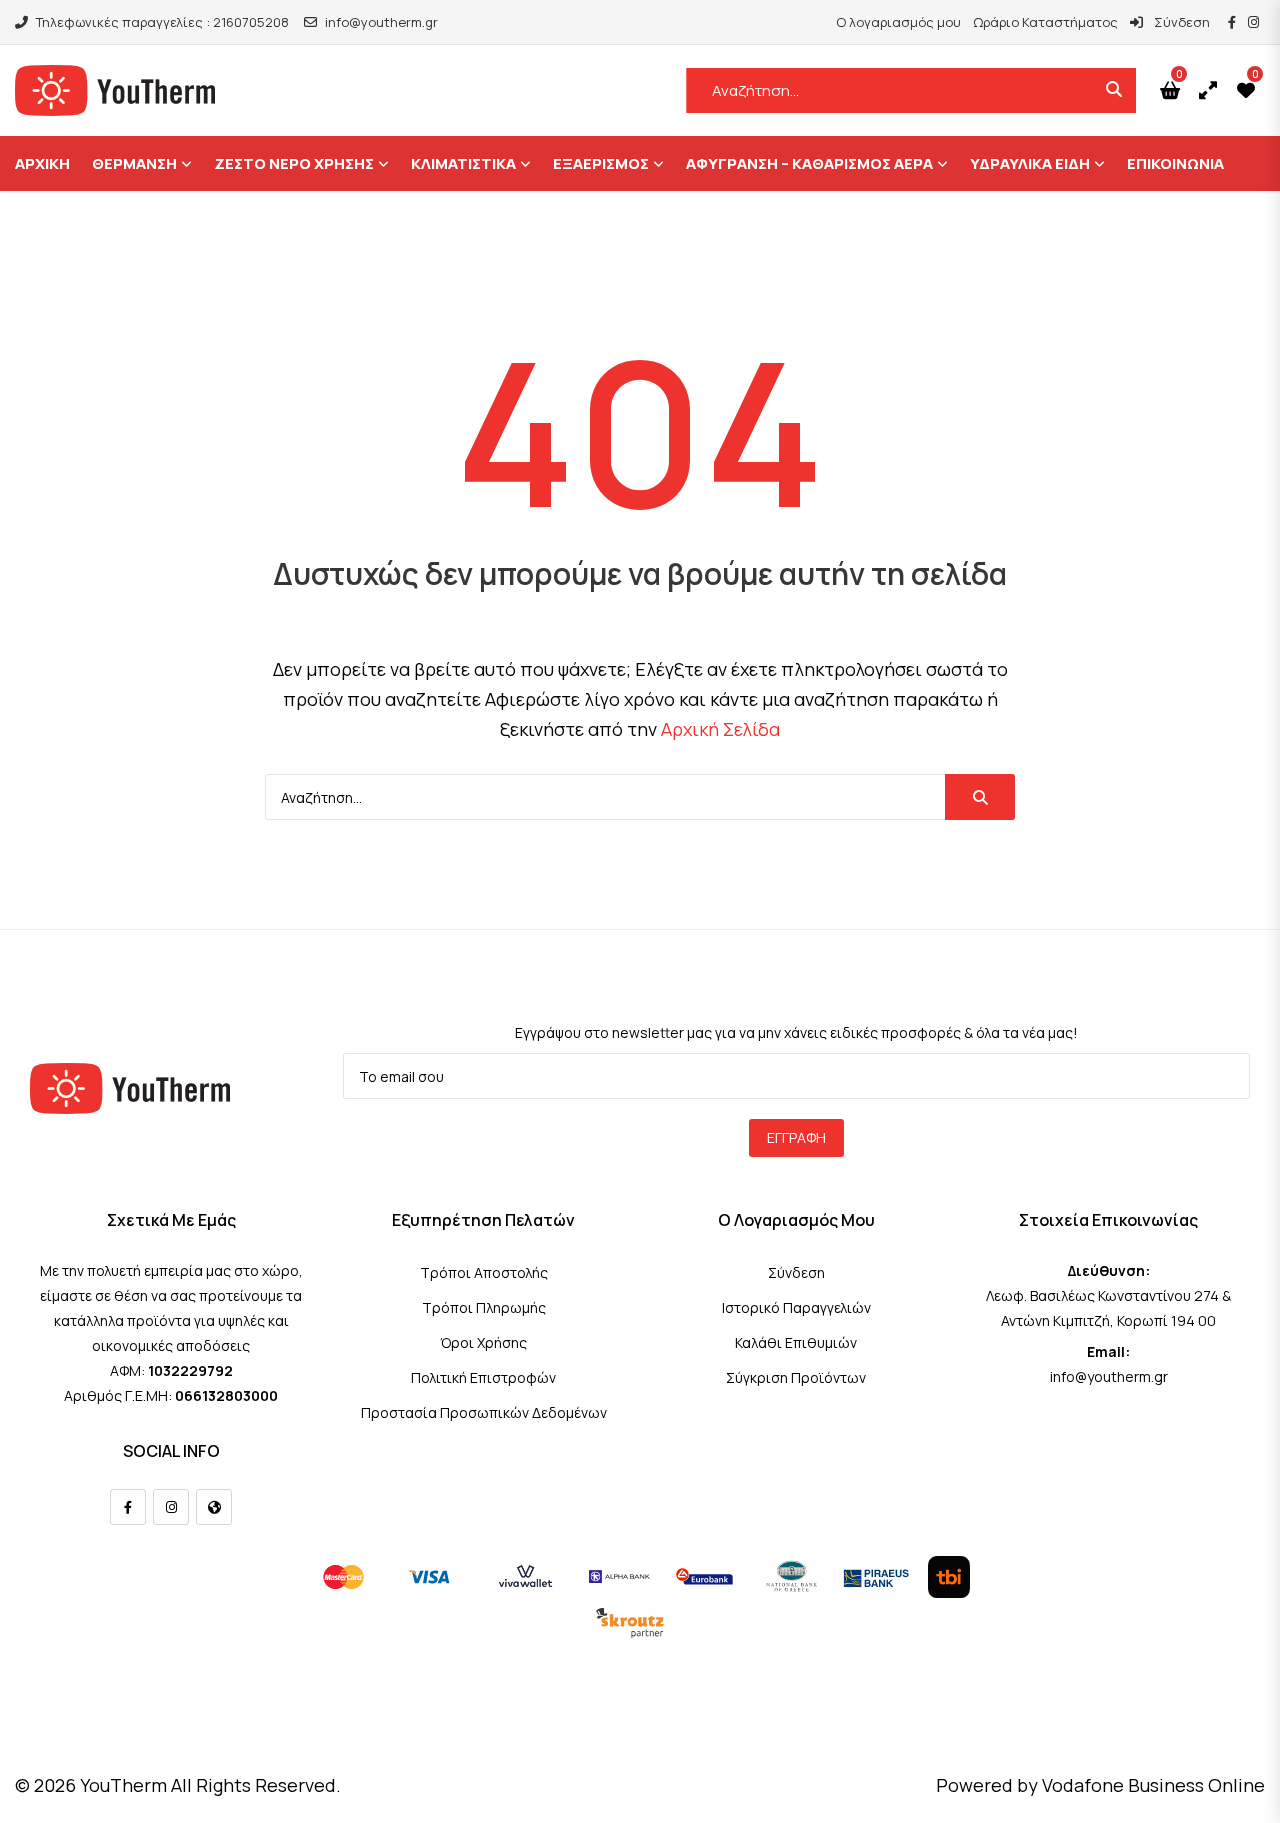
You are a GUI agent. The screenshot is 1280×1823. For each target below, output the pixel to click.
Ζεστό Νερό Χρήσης (294, 163)
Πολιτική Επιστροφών (483, 1377)
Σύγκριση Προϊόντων (796, 1377)
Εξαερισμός (601, 163)
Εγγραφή (796, 1137)
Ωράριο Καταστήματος (1045, 22)
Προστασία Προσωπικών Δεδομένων (484, 1412)
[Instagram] (171, 1507)
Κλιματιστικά (463, 163)
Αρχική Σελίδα (720, 729)
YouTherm (123, 1785)
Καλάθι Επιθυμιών (796, 1342)
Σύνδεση (1180, 22)
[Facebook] (128, 1507)
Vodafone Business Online (1153, 1785)
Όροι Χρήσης (483, 1342)
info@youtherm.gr (381, 22)
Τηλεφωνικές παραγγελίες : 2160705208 (162, 22)
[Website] (214, 1507)
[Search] (980, 797)
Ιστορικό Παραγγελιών (796, 1307)
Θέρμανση (134, 163)
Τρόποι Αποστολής (484, 1272)
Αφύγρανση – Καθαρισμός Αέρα (809, 163)
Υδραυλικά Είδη (1030, 163)
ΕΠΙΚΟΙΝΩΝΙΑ (1175, 163)
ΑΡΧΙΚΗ (42, 163)
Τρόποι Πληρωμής (484, 1307)
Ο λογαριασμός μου (898, 22)
